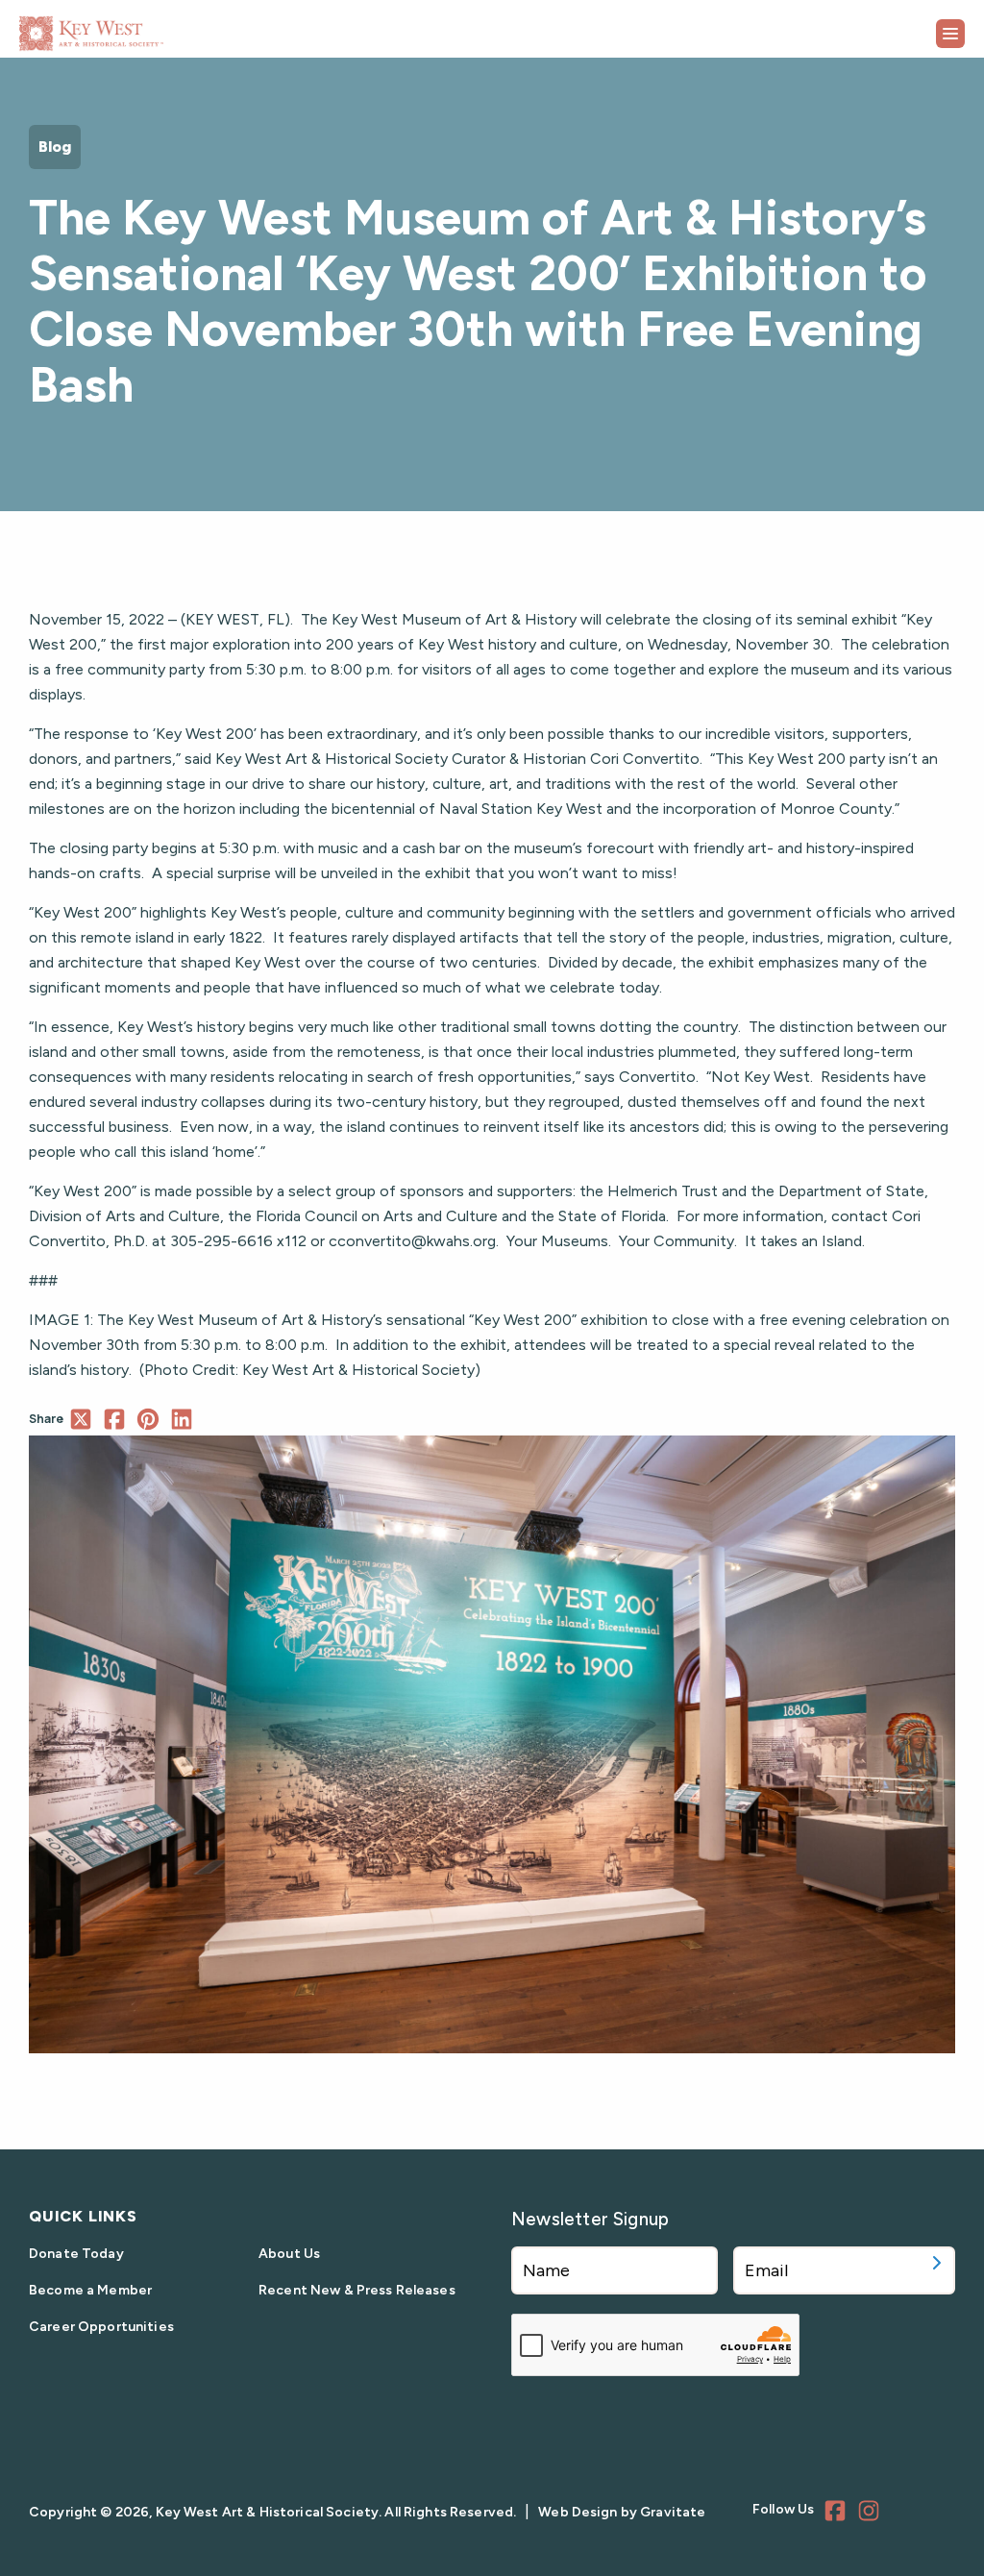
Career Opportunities (101, 2327)
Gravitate (673, 2512)
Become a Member (90, 2290)
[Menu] (950, 34)
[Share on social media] (80, 1419)
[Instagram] (872, 2514)
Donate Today (76, 2254)
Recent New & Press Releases (357, 2290)
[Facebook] (838, 2514)
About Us (289, 2254)
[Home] (139, 26)
